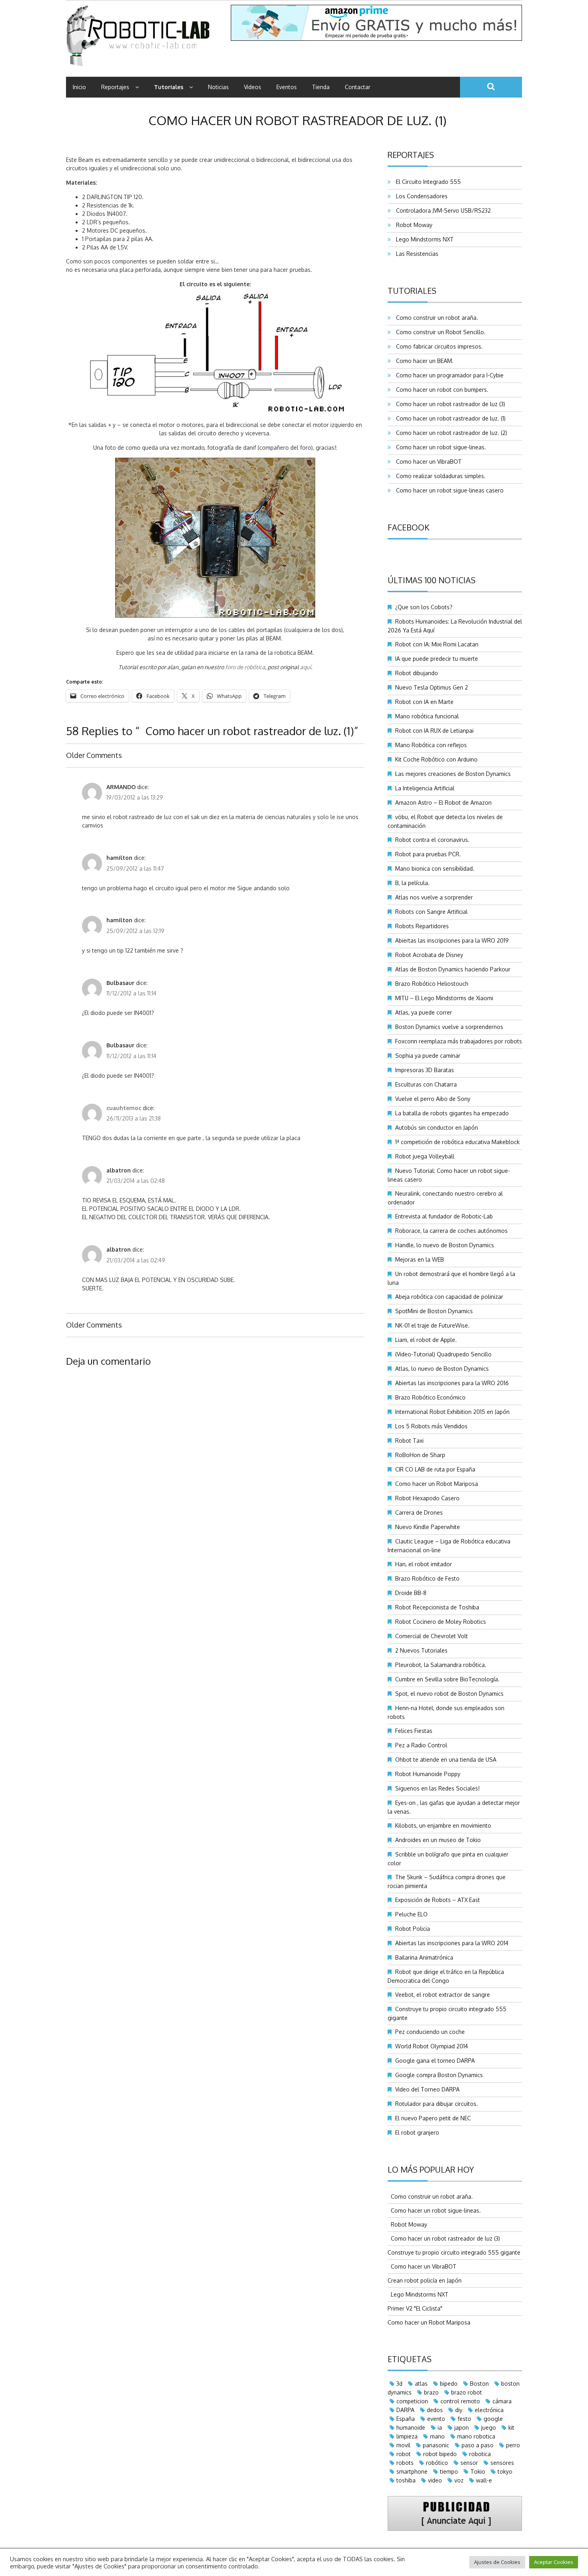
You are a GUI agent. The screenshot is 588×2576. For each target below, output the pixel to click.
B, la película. (412, 883)
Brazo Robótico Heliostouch (432, 984)
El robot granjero (417, 2132)
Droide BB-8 (411, 1593)
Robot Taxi (409, 1441)
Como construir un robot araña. (435, 318)
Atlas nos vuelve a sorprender (434, 897)
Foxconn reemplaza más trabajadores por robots (459, 1041)
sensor (469, 2463)
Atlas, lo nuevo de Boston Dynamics (442, 1369)
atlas (421, 2384)
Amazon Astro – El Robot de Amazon (443, 803)
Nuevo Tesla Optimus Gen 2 (432, 687)
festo (464, 2419)
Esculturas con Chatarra (426, 1084)
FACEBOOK (408, 527)
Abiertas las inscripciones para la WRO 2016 (452, 1383)
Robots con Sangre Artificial (431, 912)
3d (399, 2384)
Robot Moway (413, 225)
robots (405, 2463)
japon (462, 2427)
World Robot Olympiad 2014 (432, 2046)
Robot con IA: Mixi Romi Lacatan (437, 644)
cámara (502, 2401)
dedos (435, 2410)
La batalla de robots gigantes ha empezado (452, 1113)
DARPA (405, 2410)
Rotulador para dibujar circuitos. (437, 2104)
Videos (253, 87)
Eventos (287, 87)
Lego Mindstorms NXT (423, 239)
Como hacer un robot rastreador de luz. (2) (450, 433)
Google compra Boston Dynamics (439, 2075)
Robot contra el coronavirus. (432, 840)
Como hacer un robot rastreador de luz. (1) (449, 418)
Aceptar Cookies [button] (554, 2562)
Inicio (79, 87)
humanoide (411, 2427)
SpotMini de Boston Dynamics (434, 1311)
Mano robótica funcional (427, 716)
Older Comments (94, 755)
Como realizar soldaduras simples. (439, 476)
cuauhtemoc (124, 1108)
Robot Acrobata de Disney (429, 955)
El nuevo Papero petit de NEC (433, 2118)
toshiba (406, 2480)
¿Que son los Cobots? (424, 607)
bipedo (449, 2384)
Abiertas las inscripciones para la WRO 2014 (452, 1943)
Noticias (218, 87)
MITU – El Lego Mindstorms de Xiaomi (444, 998)
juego (489, 2427)
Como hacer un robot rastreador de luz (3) (449, 404)
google (493, 2419)
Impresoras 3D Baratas (425, 1070)
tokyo (505, 2471)
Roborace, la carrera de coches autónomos (451, 1231)
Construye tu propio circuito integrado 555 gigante (454, 2252)
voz (459, 2480)
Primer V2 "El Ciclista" (415, 2308)
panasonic (436, 2445)
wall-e (484, 2480)
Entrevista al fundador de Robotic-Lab (444, 1216)
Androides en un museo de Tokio (438, 1840)
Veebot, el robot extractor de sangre (443, 1995)
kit (511, 2427)
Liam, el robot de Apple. (426, 1340)
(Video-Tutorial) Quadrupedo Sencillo (443, 1354)
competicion (412, 2401)
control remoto (460, 2401)
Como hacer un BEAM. (423, 361)
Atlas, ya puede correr (424, 1012)
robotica (480, 2454)
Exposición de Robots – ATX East (438, 1900)
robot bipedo (440, 2454)
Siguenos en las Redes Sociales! (437, 1788)
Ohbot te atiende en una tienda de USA (446, 1760)
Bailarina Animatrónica (424, 1957)
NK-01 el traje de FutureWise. (432, 1325)
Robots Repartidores (422, 926)
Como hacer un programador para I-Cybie (448, 375)
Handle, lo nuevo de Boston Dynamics (445, 1245)
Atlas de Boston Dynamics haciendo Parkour (453, 969)
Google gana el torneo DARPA (435, 2061)
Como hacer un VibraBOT (427, 462)
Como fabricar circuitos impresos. (438, 346)
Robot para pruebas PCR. (428, 854)
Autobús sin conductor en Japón (437, 1127)
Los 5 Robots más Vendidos (431, 1426)
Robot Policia (413, 1929)
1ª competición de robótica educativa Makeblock (457, 1142)
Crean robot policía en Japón (425, 2280)
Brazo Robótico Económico (430, 1397)
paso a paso (478, 2445)
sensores (502, 2463)
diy (459, 2410)
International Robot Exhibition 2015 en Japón (452, 1412)
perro (513, 2445)
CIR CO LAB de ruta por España (435, 1469)
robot (404, 2454)
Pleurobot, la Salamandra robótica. (441, 1665)
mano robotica (476, 2436)
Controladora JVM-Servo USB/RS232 (442, 210)
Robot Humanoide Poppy (428, 1774)
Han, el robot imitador (424, 1564)
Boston (479, 2384)
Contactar (358, 87)
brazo (431, 2392)
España (406, 2419)
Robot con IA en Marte (424, 702)
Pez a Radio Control (421, 1745)
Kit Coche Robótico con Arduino (436, 759)
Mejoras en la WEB (420, 1259)
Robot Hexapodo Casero (427, 1498)
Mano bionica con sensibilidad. (435, 868)
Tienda (321, 87)
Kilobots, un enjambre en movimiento (443, 1825)
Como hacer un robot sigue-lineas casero (448, 490)
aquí (305, 667)
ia (440, 2427)
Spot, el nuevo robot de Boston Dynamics (449, 1694)
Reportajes (115, 87)
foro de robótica (245, 667)
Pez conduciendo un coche (430, 2032)
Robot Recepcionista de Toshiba (437, 1607)
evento (436, 2419)
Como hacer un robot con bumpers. (441, 390)
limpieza (407, 2436)
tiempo (449, 2471)
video (435, 2480)
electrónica (489, 2410)
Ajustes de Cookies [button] (497, 2562)
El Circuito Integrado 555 (427, 182)
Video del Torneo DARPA (427, 2089)
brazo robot (467, 2392)
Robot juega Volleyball (425, 1156)
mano (437, 2436)
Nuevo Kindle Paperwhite (428, 1527)
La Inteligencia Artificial (425, 788)
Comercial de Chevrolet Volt (432, 1636)
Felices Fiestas (414, 1731)
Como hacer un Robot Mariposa (437, 1484)
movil (403, 2445)
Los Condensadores (420, 196)
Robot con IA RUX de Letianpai (434, 731)
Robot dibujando (417, 673)
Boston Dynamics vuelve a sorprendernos (449, 1027)
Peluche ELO (411, 1914)
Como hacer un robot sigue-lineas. (439, 447)
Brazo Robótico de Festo (427, 1578)
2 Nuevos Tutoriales (421, 1650)
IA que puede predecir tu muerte (437, 659)
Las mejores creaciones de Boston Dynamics (453, 774)
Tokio (478, 2471)
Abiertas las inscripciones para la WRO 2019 (452, 940)
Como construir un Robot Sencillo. (439, 332)
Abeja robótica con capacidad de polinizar (449, 1297)
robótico (437, 2463)
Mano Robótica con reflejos (431, 745)
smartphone (412, 2471)
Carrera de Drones (419, 1512)
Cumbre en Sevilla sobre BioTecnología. (447, 1679)
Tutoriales (169, 87)
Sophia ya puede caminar (428, 1056)
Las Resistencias (416, 254)
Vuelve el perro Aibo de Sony (433, 1099)
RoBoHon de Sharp (420, 1455)
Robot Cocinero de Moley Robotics (441, 1622)
